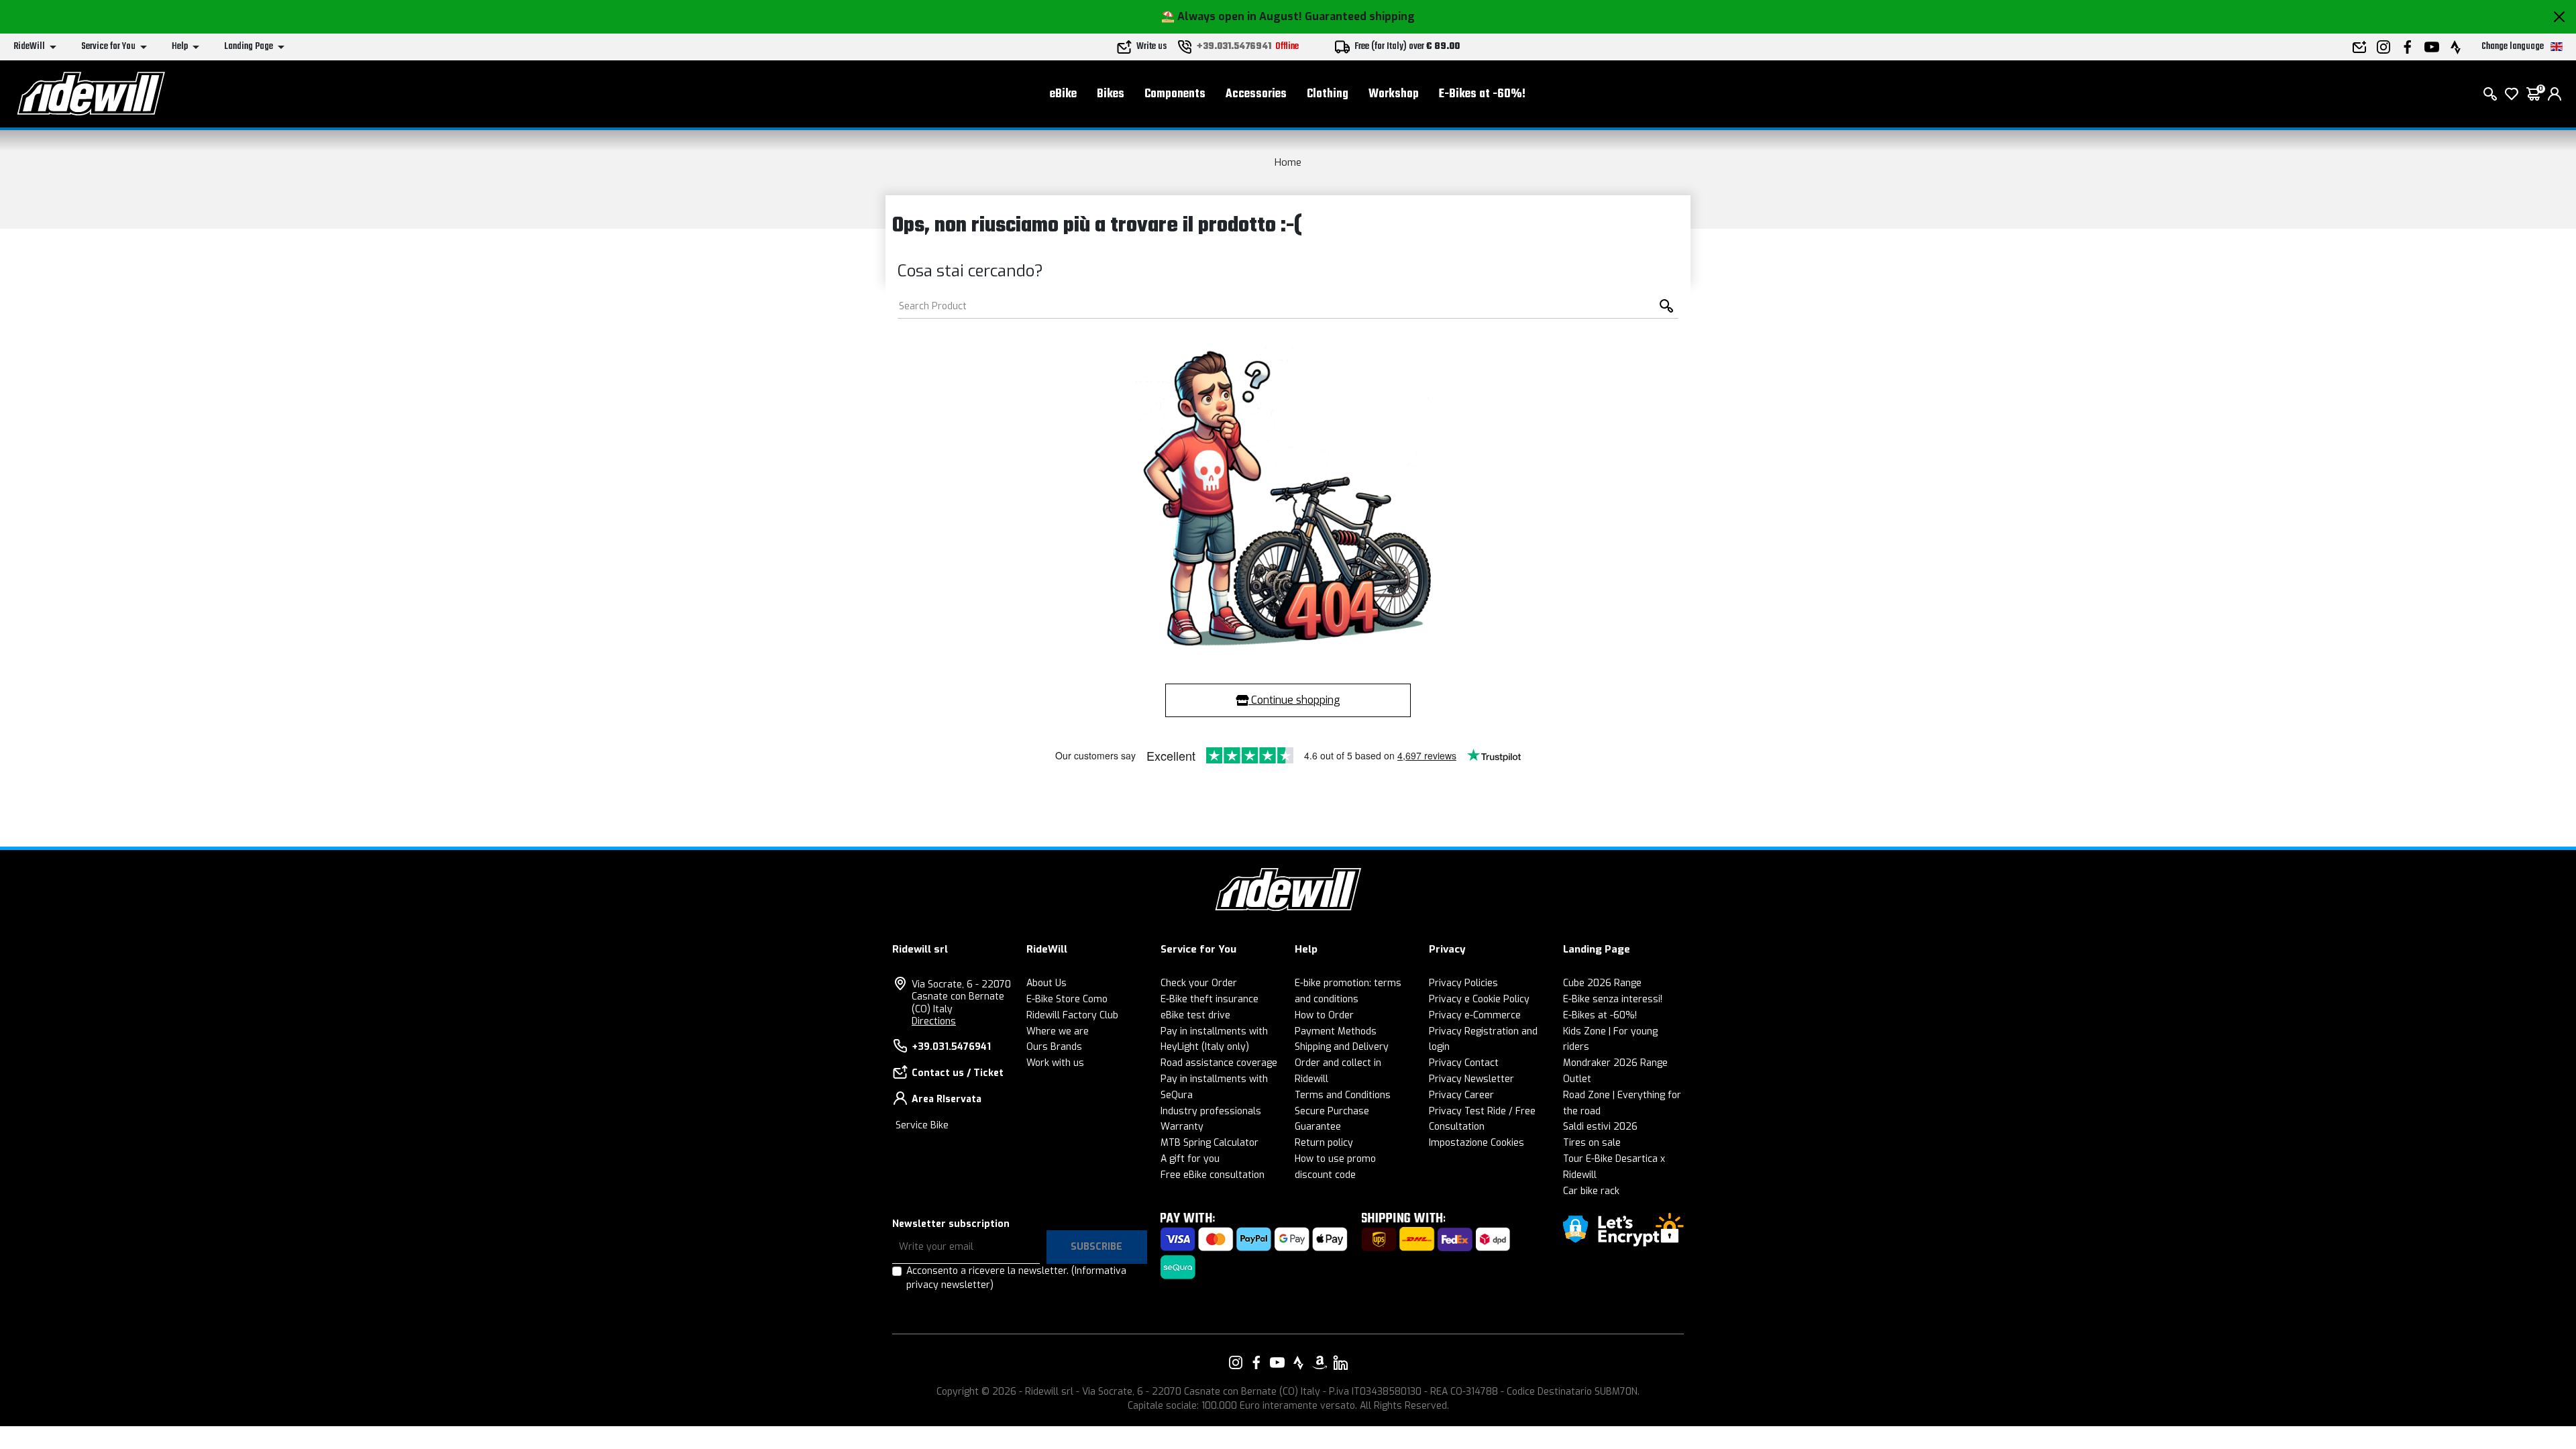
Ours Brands (1054, 1047)
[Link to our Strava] (1299, 1362)
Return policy (1324, 1143)
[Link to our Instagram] (1236, 1362)
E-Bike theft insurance (1210, 999)
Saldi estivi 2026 (1600, 1127)
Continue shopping (1294, 700)
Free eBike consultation (1213, 1175)
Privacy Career (1461, 1095)
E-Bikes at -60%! (1482, 94)
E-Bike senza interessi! (1613, 999)
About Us (1046, 983)
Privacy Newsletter (1471, 1079)
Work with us (1055, 1063)
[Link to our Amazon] (1320, 1362)
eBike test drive (1195, 1015)
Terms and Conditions (1343, 1095)
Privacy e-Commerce (1475, 1015)
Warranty (1182, 1127)
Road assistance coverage (1219, 1063)
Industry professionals (1211, 1111)
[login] (2555, 94)
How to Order (1324, 1015)
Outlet (1577, 1079)
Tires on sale (1592, 1143)
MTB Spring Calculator (1210, 1143)
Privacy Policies (1463, 983)
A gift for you (1190, 1159)
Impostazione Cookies (1477, 1143)
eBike (1063, 94)
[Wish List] (2512, 94)
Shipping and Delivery (1342, 1047)
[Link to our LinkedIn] (1340, 1362)
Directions (934, 1021)
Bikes (1111, 94)
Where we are (1058, 1031)
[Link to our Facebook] (1256, 1362)
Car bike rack (1591, 1191)
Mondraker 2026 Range (1615, 1063)
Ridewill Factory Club (1072, 1015)
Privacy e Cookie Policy (1479, 999)
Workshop (1394, 94)
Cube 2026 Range (1602, 983)
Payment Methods (1336, 1031)
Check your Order (1199, 983)
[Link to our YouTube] (1277, 1362)
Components (1175, 94)
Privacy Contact (1464, 1063)
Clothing (1328, 94)
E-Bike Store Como (1067, 999)
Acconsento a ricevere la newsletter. (1016, 1278)
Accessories (1256, 94)
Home (1288, 162)
